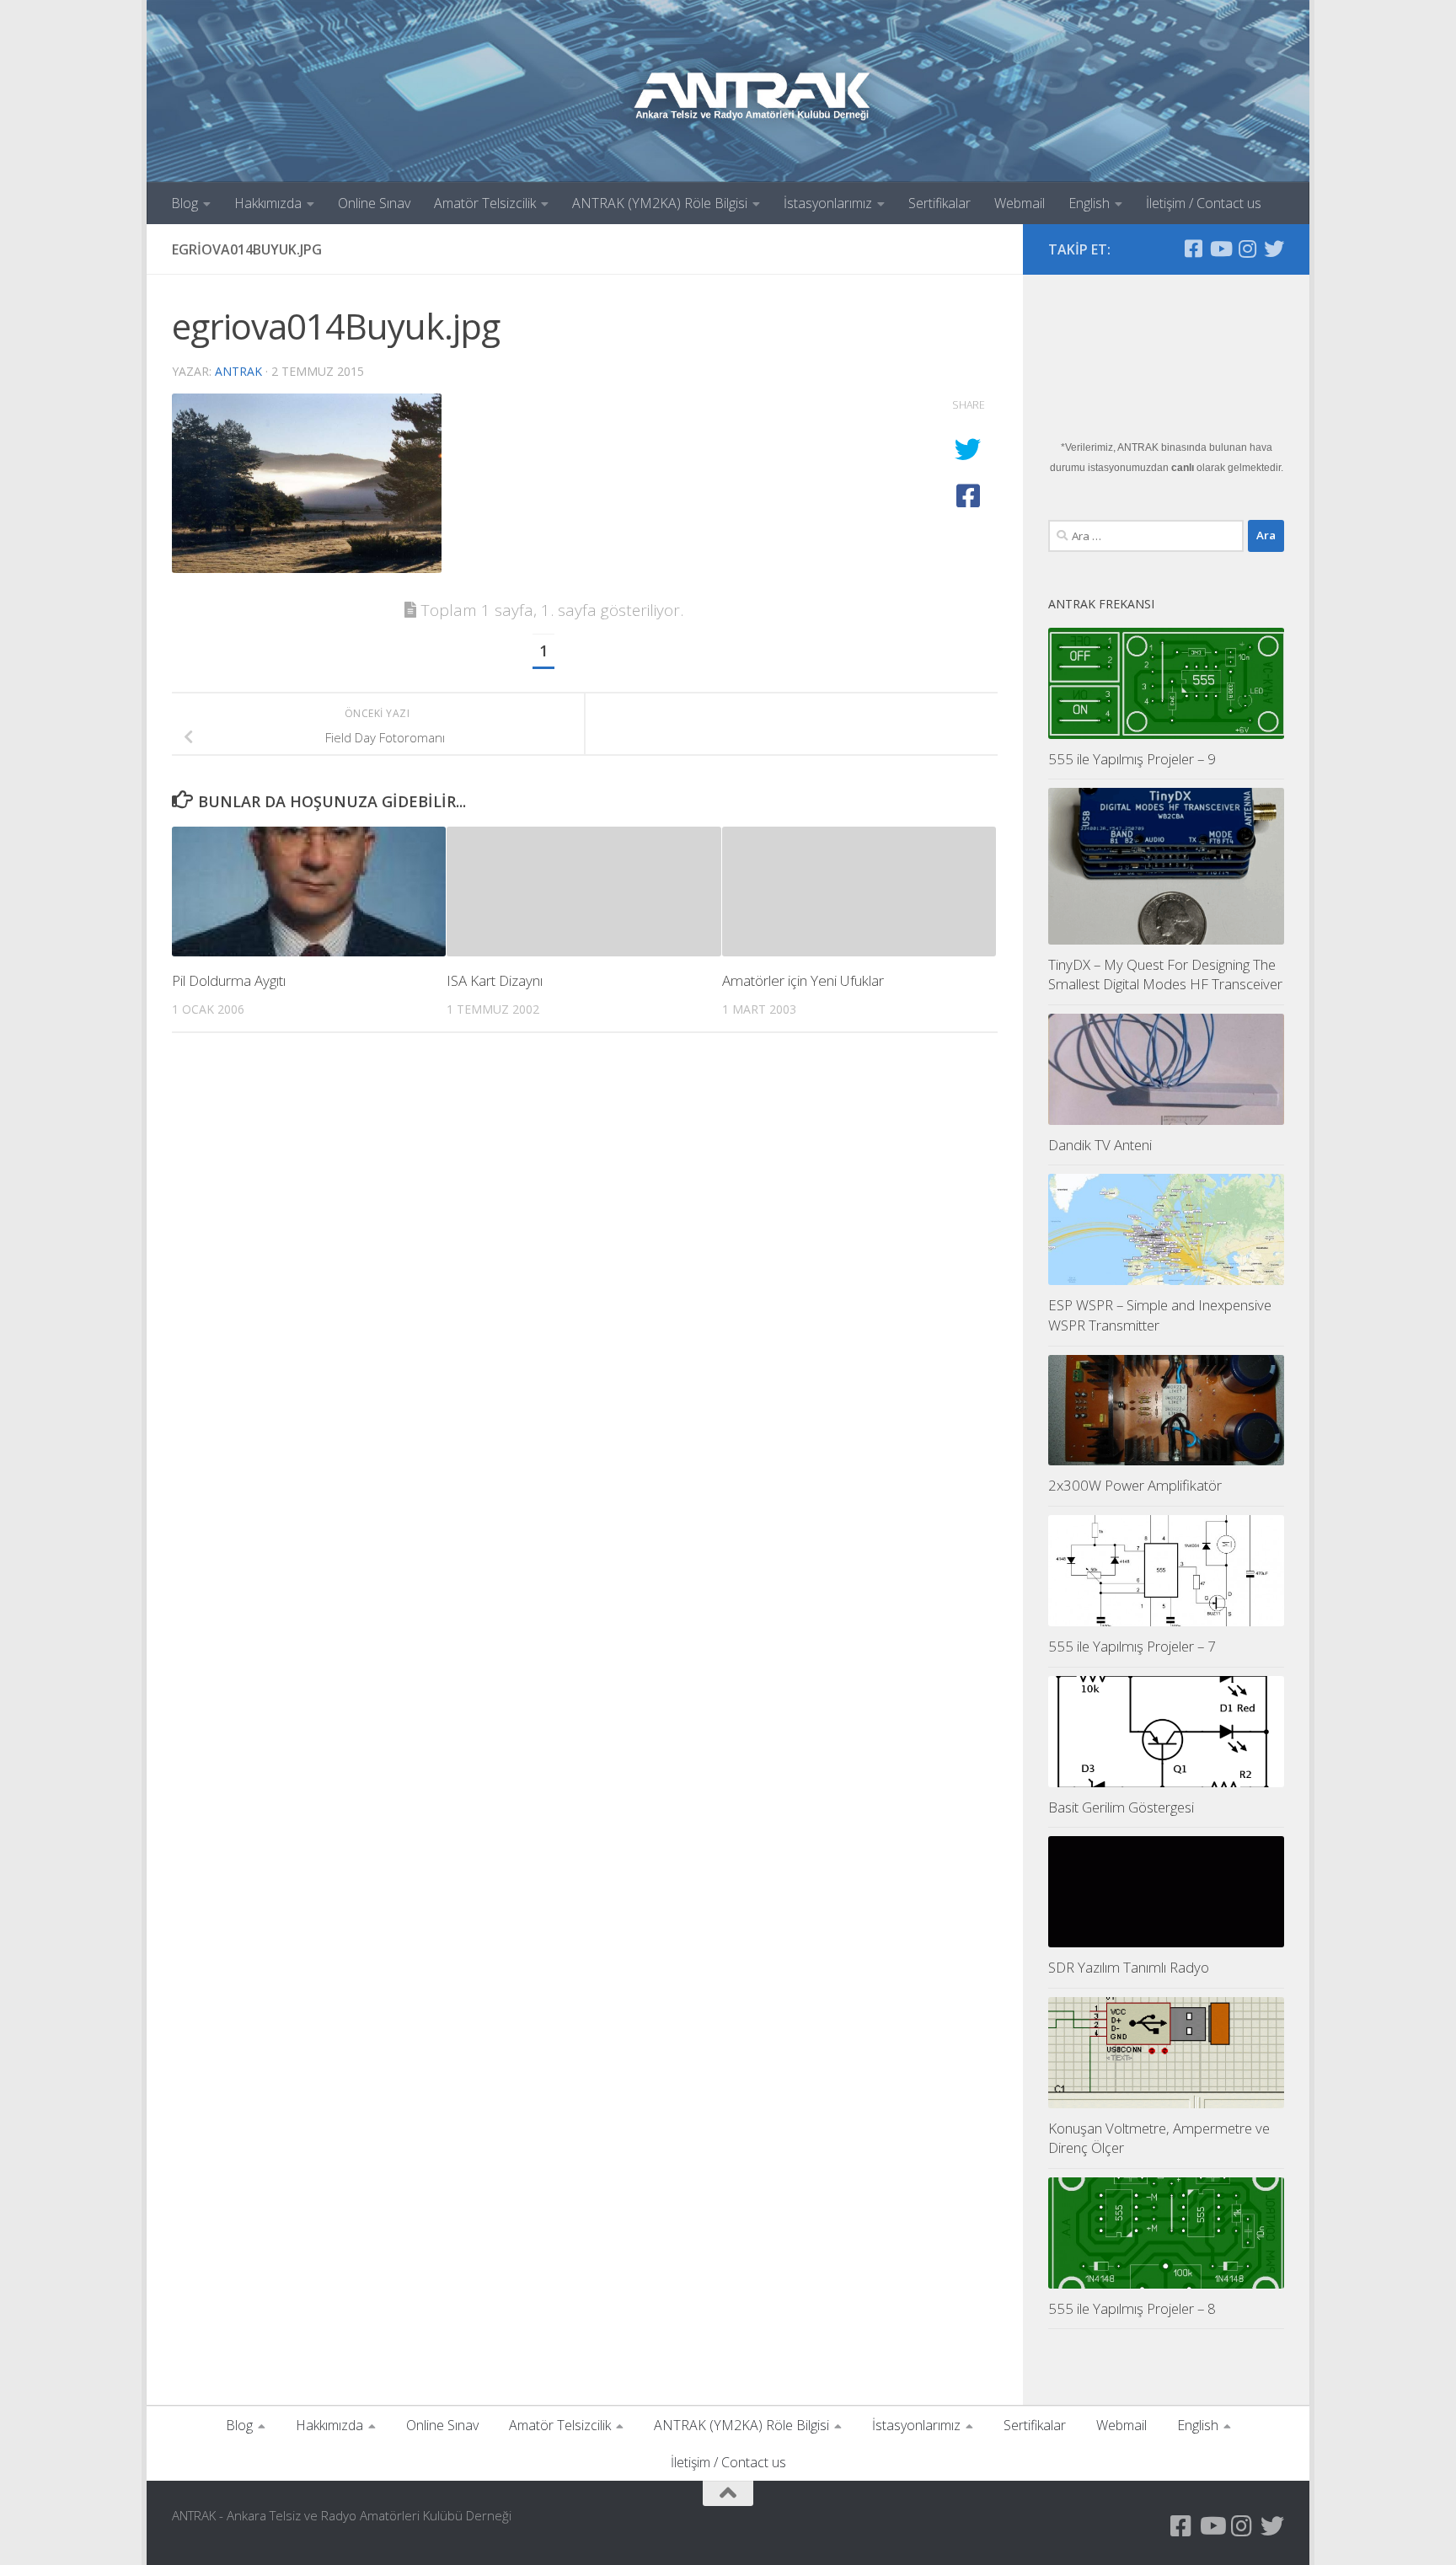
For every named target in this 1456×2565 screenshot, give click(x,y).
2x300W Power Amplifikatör (1135, 1485)
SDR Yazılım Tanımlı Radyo (1129, 1967)
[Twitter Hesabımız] (1274, 249)
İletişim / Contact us (1204, 203)
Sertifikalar (939, 203)
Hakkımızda (268, 203)
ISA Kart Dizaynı (495, 980)
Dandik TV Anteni (1100, 1145)
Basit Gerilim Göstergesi (1121, 1807)
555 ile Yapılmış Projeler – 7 (1132, 1646)
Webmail (1020, 203)
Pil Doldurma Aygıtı (229, 980)
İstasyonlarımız (828, 203)
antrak (238, 371)
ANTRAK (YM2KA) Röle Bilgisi (660, 203)
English (1089, 203)
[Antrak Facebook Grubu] (1193, 249)
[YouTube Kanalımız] (1220, 249)
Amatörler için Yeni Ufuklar (803, 980)
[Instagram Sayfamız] (1247, 249)
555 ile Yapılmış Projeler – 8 (1132, 2308)
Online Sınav (374, 203)
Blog (185, 203)
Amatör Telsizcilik (485, 203)
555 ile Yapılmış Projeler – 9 (1132, 759)
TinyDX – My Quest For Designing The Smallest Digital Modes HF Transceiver (1165, 975)
